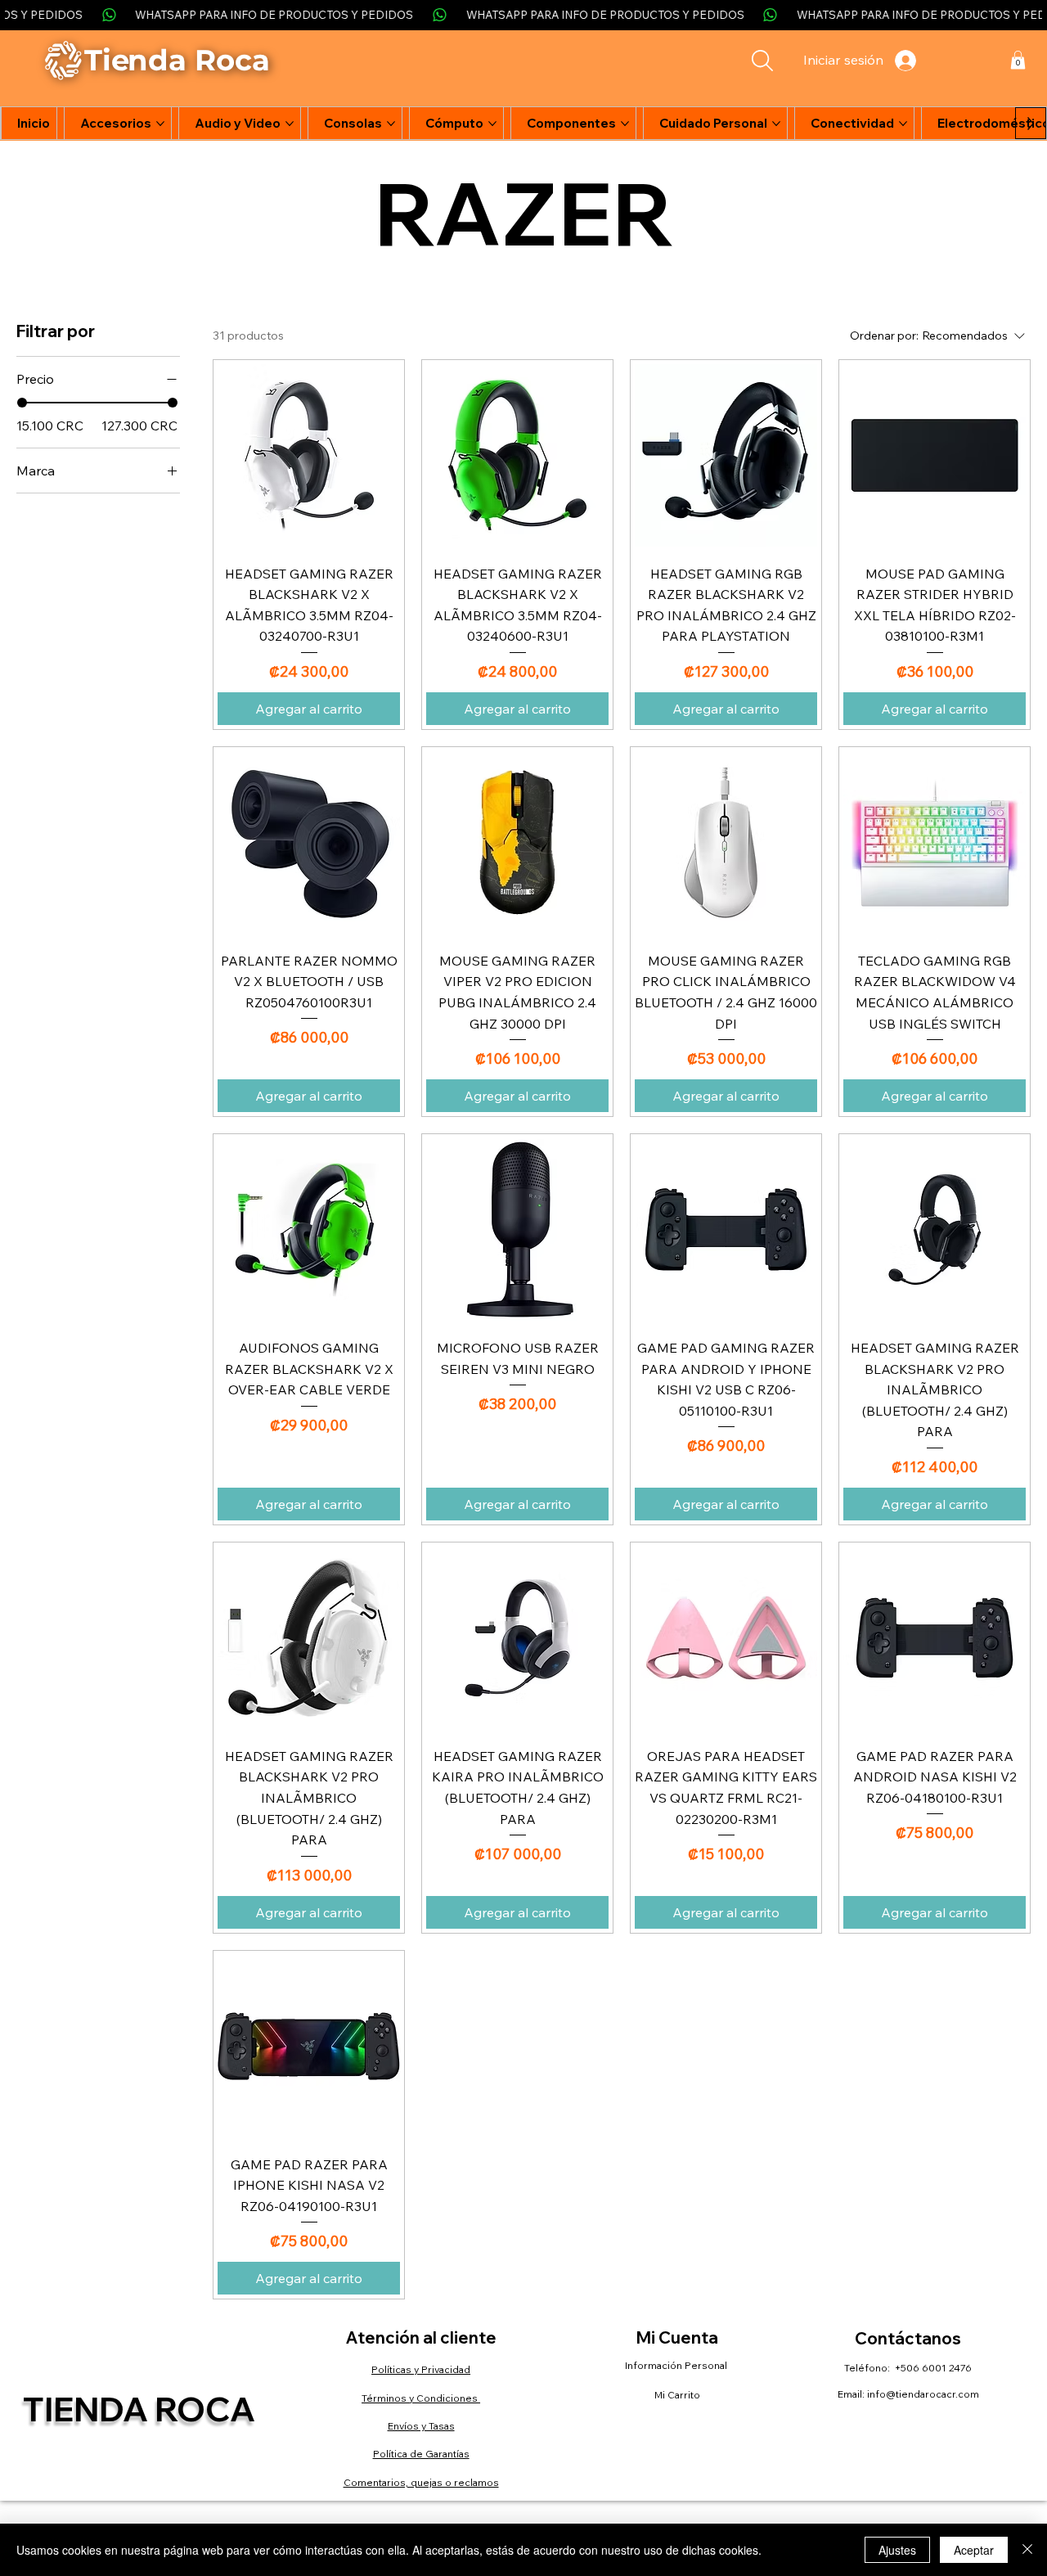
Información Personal (677, 2365)
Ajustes (897, 2550)
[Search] (762, 61)
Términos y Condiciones (421, 2398)
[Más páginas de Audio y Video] (290, 124)
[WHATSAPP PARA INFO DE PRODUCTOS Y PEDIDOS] (523, 15)
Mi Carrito (677, 2395)
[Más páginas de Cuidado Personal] (776, 124)
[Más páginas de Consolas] (391, 124)
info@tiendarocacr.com (923, 2394)
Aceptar (974, 2550)
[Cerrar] (1027, 2550)
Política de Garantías (421, 2454)
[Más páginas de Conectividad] (903, 124)
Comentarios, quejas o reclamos (421, 2482)
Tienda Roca (139, 2409)
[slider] (22, 403)
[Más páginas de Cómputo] (492, 124)
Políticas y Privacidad (421, 2369)
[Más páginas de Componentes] (625, 124)
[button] (1018, 60)
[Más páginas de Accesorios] (160, 124)
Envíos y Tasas (421, 2426)
